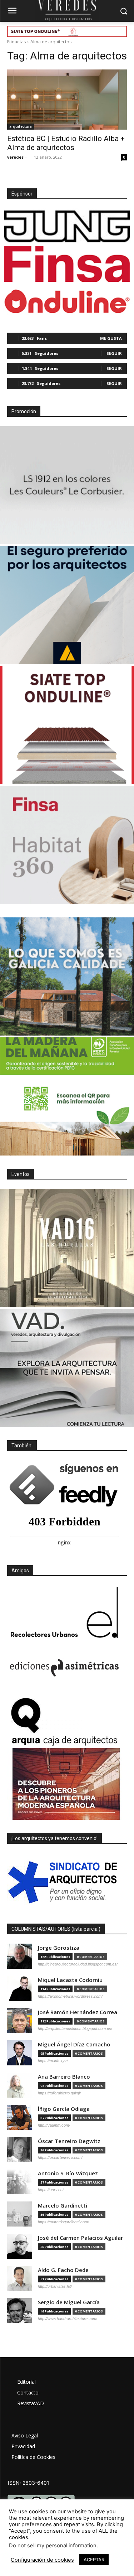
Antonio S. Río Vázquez (68, 2173)
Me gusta (111, 338)
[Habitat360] (67, 845)
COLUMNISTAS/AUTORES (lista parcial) (56, 1929)
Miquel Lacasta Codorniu (70, 1980)
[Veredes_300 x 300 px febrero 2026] (67, 976)
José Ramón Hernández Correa (78, 2012)
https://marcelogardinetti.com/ (63, 2222)
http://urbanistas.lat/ (55, 2286)
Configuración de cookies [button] (42, 2560)
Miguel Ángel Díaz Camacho (74, 2044)
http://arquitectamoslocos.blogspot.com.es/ (75, 2029)
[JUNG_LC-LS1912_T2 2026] (67, 485)
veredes (15, 157)
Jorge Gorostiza (59, 1948)
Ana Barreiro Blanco (64, 2077)
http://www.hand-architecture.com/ (68, 2319)
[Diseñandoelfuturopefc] (67, 1096)
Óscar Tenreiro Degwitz (69, 2141)
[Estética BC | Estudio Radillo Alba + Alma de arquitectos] (67, 100)
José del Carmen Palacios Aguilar (80, 2238)
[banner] (67, 1368)
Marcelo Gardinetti (63, 2206)
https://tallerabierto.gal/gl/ (59, 2093)
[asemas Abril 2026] (67, 605)
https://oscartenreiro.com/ (60, 2157)
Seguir (114, 353)
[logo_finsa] (67, 264)
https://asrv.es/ (51, 2190)
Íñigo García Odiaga (64, 2109)
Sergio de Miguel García (69, 2302)
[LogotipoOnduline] (67, 302)
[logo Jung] (67, 226)
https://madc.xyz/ (53, 2061)
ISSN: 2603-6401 (29, 2483)
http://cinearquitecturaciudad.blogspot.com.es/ (78, 1964)
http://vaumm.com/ (54, 2125)
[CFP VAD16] (67, 1248)
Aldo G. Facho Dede (63, 2270)
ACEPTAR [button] (94, 2560)
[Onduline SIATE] (67, 725)
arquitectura (21, 126)
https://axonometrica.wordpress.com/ (70, 1996)
